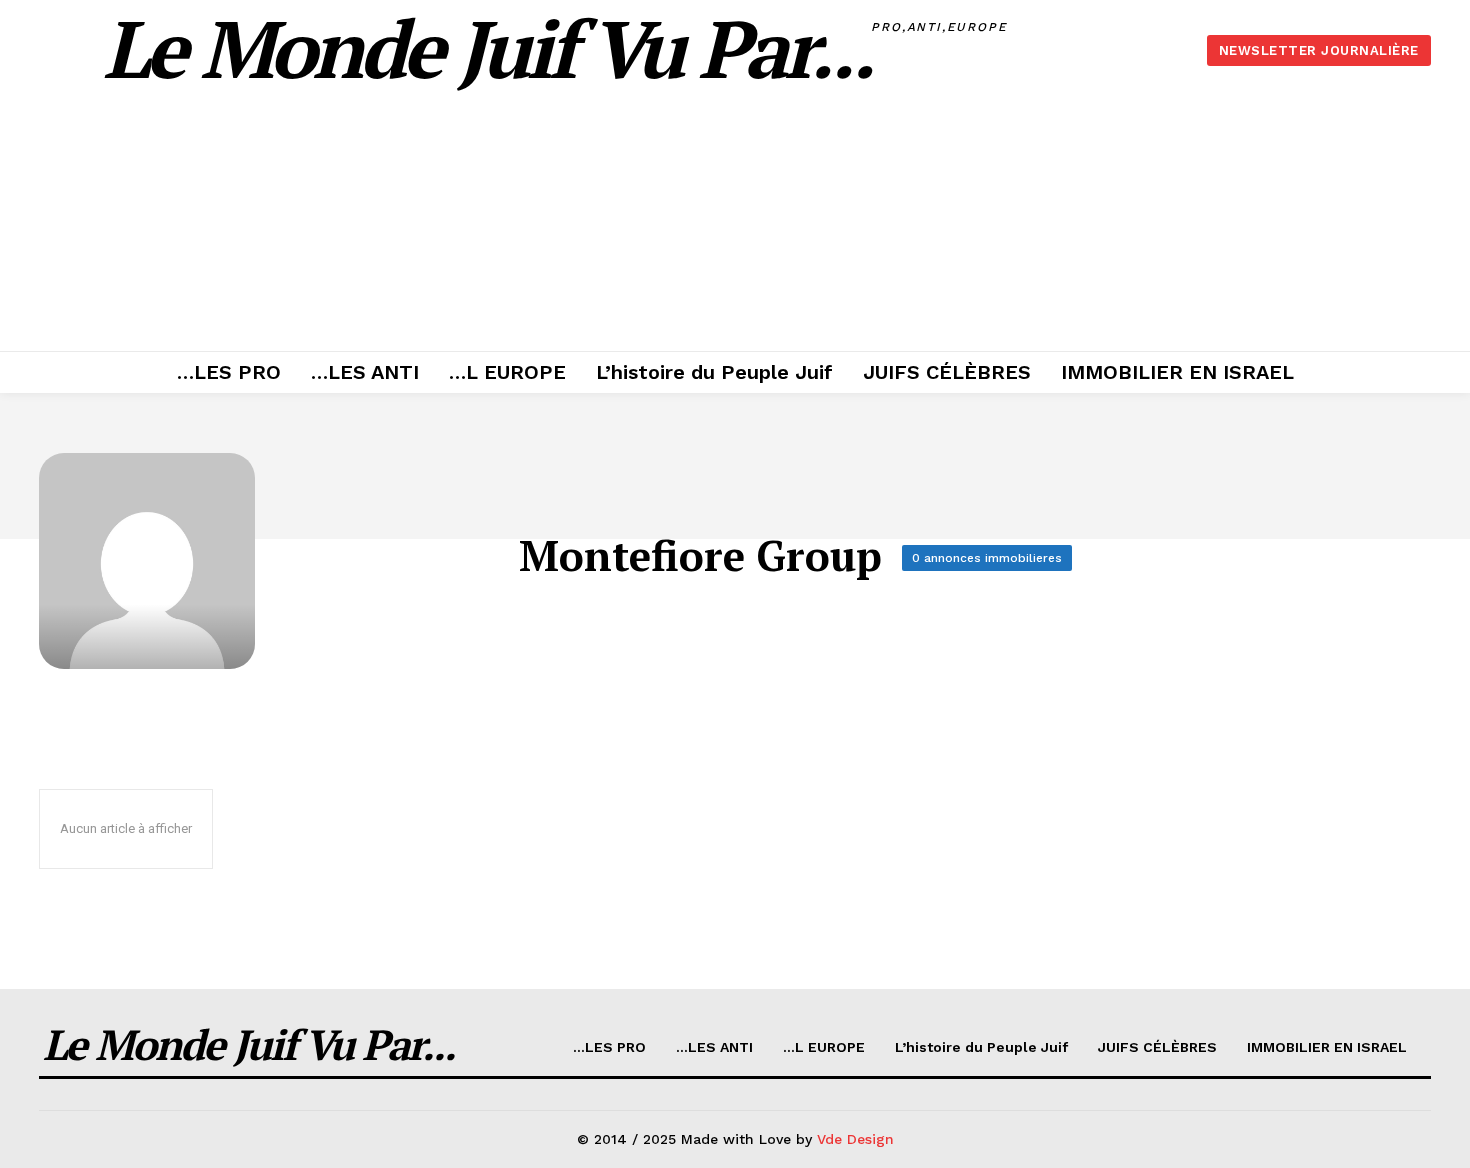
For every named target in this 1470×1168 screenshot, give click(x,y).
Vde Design (855, 1139)
